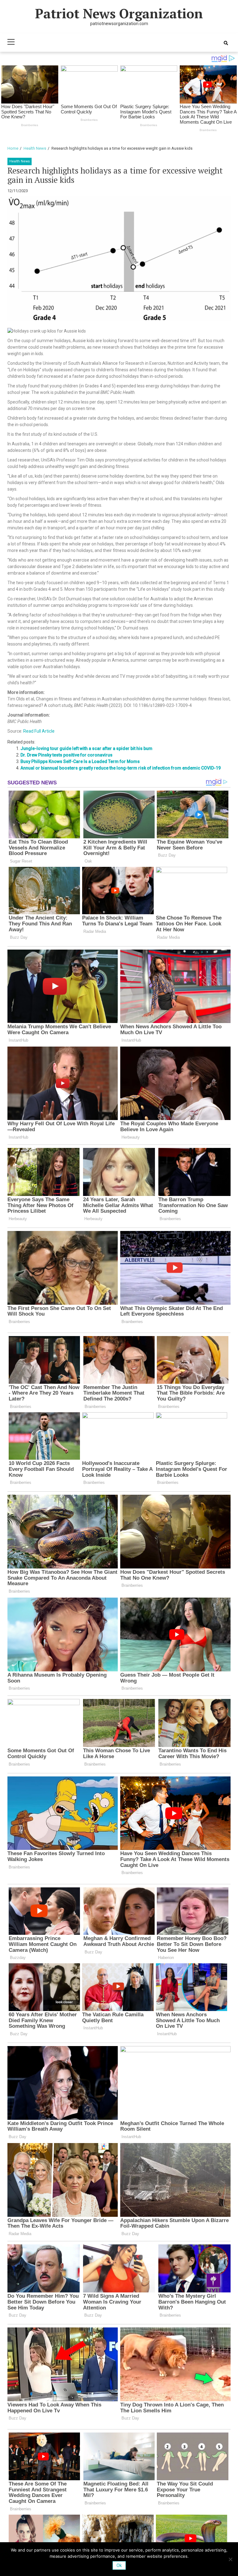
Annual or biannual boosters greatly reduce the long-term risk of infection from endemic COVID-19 (121, 768)
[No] (230, 2559)
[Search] (226, 43)
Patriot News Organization (119, 13)
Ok (119, 2565)
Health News (20, 161)
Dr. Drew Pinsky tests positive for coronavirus (66, 755)
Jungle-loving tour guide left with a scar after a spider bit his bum (86, 748)
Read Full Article (39, 731)
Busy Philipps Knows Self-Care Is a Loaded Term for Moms (80, 761)
